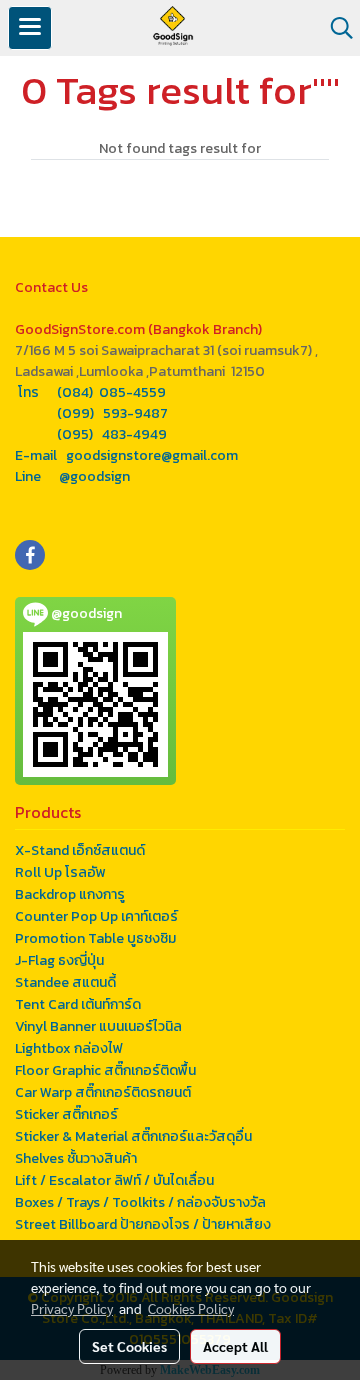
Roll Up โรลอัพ (60, 872)
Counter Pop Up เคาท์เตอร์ (96, 916)
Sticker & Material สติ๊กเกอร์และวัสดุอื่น (133, 1136)
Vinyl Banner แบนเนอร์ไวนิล (98, 1026)
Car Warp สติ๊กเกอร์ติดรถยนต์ (103, 1092)
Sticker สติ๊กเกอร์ (66, 1114)
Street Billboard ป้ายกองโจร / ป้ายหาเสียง (143, 1224)
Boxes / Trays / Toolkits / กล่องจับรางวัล (140, 1202)
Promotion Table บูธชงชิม (95, 938)
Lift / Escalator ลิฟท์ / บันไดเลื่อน (114, 1180)
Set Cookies (129, 1346)
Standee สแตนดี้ (65, 982)
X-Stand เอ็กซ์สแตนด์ (80, 850)
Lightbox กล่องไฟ (69, 1048)
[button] (335, 28)
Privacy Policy (72, 1308)
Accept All (235, 1346)
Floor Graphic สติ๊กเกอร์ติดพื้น (105, 1070)
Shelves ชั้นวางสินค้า (76, 1158)
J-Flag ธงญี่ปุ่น (59, 960)
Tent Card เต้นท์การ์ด (78, 1004)
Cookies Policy (191, 1308)
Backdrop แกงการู (70, 894)
